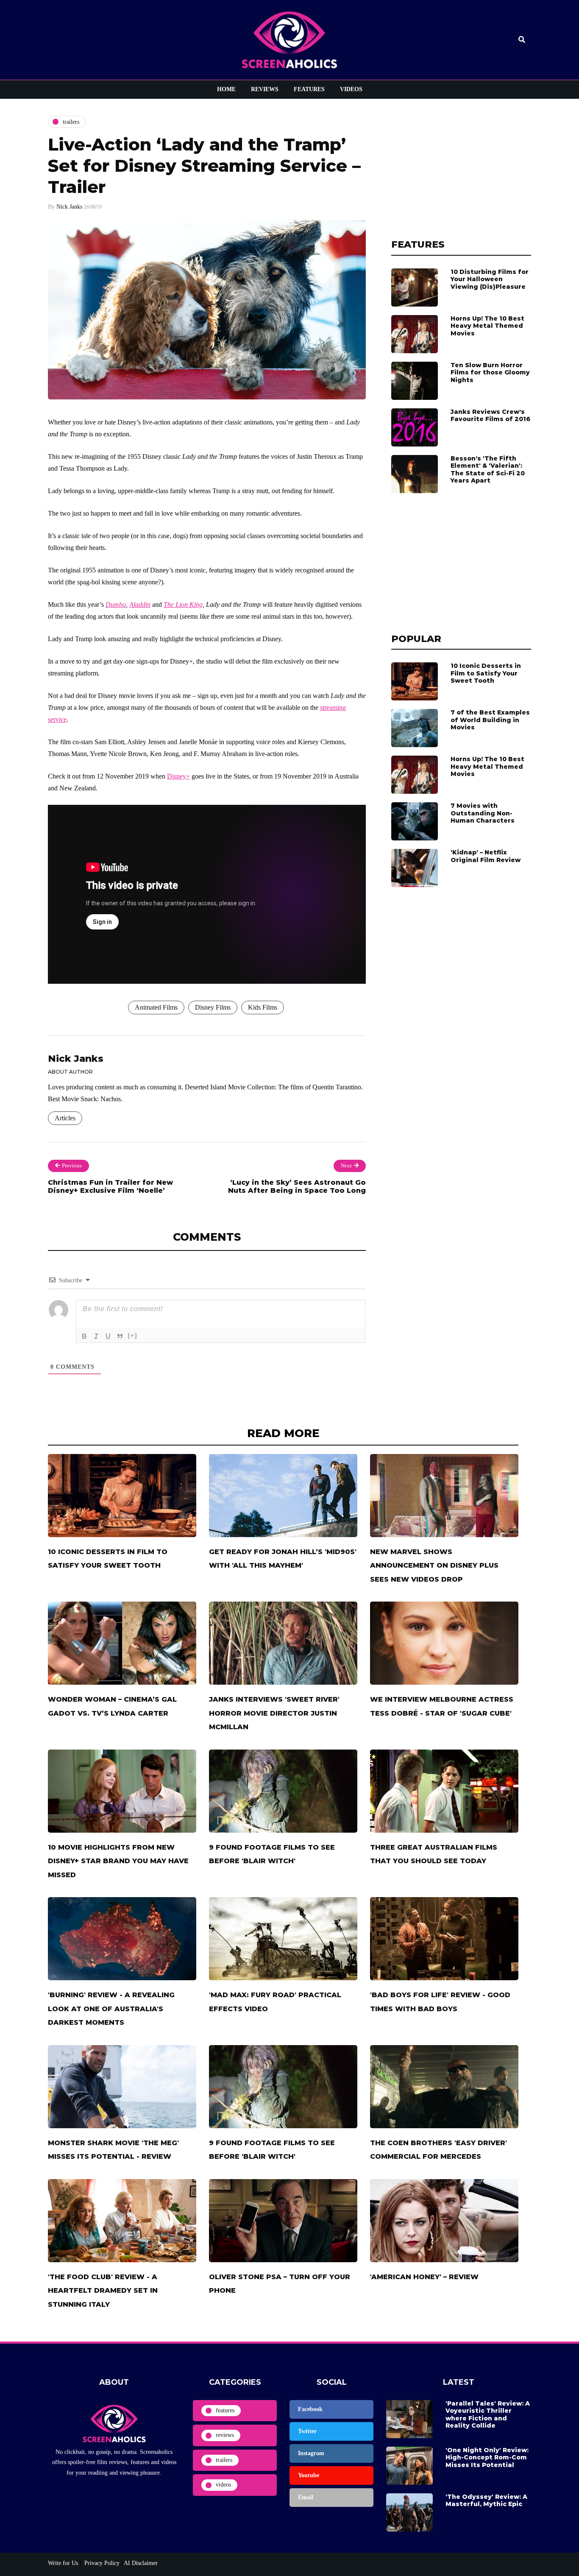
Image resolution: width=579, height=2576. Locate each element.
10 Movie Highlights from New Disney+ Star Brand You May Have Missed (118, 1861)
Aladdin (140, 604)
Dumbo (116, 604)
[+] (133, 1335)
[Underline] (108, 1336)
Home (226, 89)
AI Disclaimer (141, 2563)
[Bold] (84, 1336)
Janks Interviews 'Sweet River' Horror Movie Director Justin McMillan (274, 1713)
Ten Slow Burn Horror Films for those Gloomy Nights (490, 373)
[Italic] (96, 1336)
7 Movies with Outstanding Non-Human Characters (483, 813)
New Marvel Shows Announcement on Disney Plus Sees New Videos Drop (434, 1566)
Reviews (265, 89)
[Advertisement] (461, 169)
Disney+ (178, 776)
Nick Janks (69, 207)
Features (309, 89)
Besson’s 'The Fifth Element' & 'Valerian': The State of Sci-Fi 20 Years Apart (488, 470)
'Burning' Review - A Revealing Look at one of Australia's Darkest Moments (111, 2009)
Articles (65, 1118)
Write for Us (63, 2563)
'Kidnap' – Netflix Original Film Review (486, 856)
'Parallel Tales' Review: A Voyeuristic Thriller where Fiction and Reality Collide (488, 2415)
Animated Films (156, 1007)
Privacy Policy (101, 2563)
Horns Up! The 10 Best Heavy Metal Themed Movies (487, 326)
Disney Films (213, 1007)
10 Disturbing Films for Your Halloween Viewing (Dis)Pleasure (490, 279)
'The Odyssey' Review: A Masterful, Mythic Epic (486, 2501)
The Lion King (183, 604)
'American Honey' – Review (424, 2277)
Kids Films (263, 1007)
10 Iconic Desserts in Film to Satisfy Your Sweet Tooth (486, 673)
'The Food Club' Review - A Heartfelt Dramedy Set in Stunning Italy (103, 2291)
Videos (351, 89)
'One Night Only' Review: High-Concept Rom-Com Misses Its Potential (487, 2457)
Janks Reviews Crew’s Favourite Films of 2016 (490, 416)
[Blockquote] (120, 1336)
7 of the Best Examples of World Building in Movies (490, 720)
